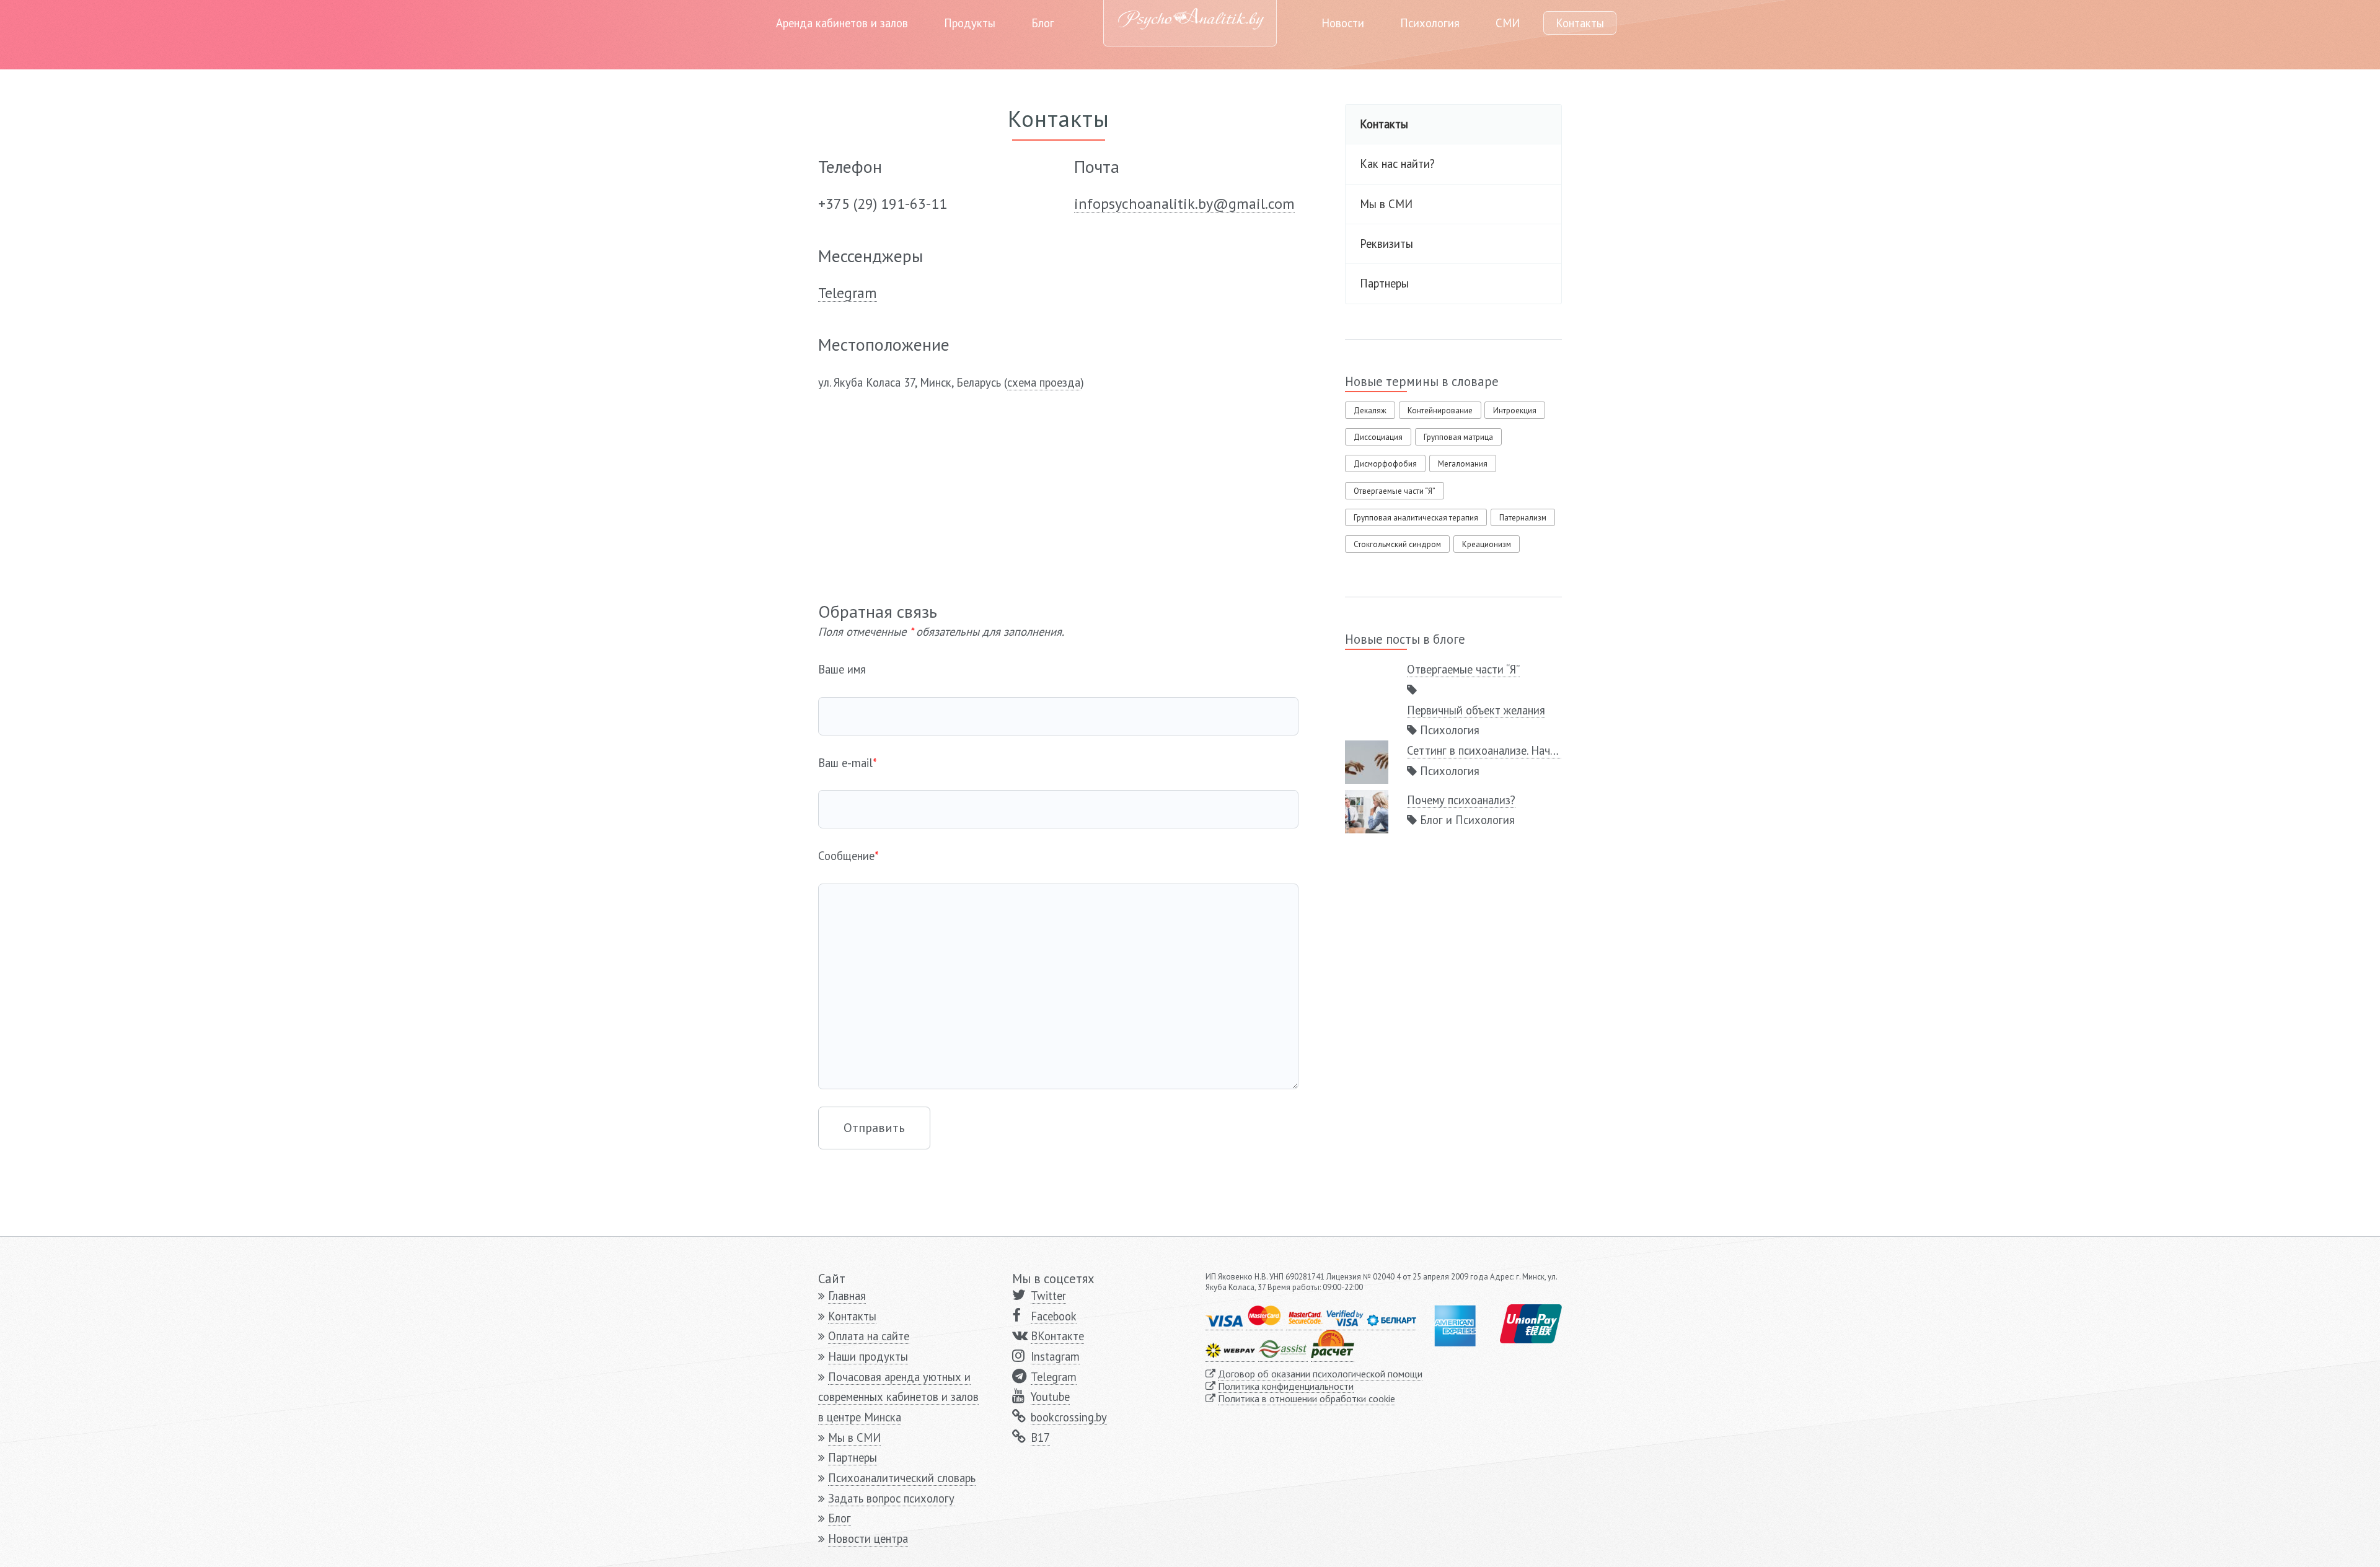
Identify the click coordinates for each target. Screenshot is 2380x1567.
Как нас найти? (1397, 164)
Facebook (1054, 1316)
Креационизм (1487, 544)
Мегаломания (1463, 464)
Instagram (1055, 1356)
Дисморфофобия (1385, 464)
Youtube (1050, 1397)
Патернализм (1523, 518)
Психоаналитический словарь (902, 1478)
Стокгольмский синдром (1397, 544)
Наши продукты (868, 1356)
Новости (1343, 23)
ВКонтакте (1057, 1336)
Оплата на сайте (869, 1336)
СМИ (1508, 23)
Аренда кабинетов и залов (842, 23)
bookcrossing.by (1069, 1417)
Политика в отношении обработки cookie (1307, 1398)
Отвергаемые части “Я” (1395, 491)
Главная (847, 1296)
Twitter (1048, 1296)
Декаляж (1370, 410)
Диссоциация (1378, 437)
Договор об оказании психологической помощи (1320, 1374)
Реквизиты (1386, 244)
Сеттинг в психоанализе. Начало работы (1507, 750)
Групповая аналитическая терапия (1416, 518)
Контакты (1580, 23)
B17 (1040, 1438)
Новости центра (868, 1538)
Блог (1043, 23)
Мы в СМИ (1386, 204)
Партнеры (1384, 283)
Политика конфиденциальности (1286, 1386)
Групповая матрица (1458, 437)
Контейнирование (1440, 410)
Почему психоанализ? (1461, 800)
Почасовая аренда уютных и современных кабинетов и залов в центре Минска (898, 1397)
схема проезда (1044, 382)
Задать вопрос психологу (891, 1498)
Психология (1430, 23)
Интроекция (1515, 410)
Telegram (1054, 1377)
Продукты (970, 23)
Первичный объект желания (1476, 710)
